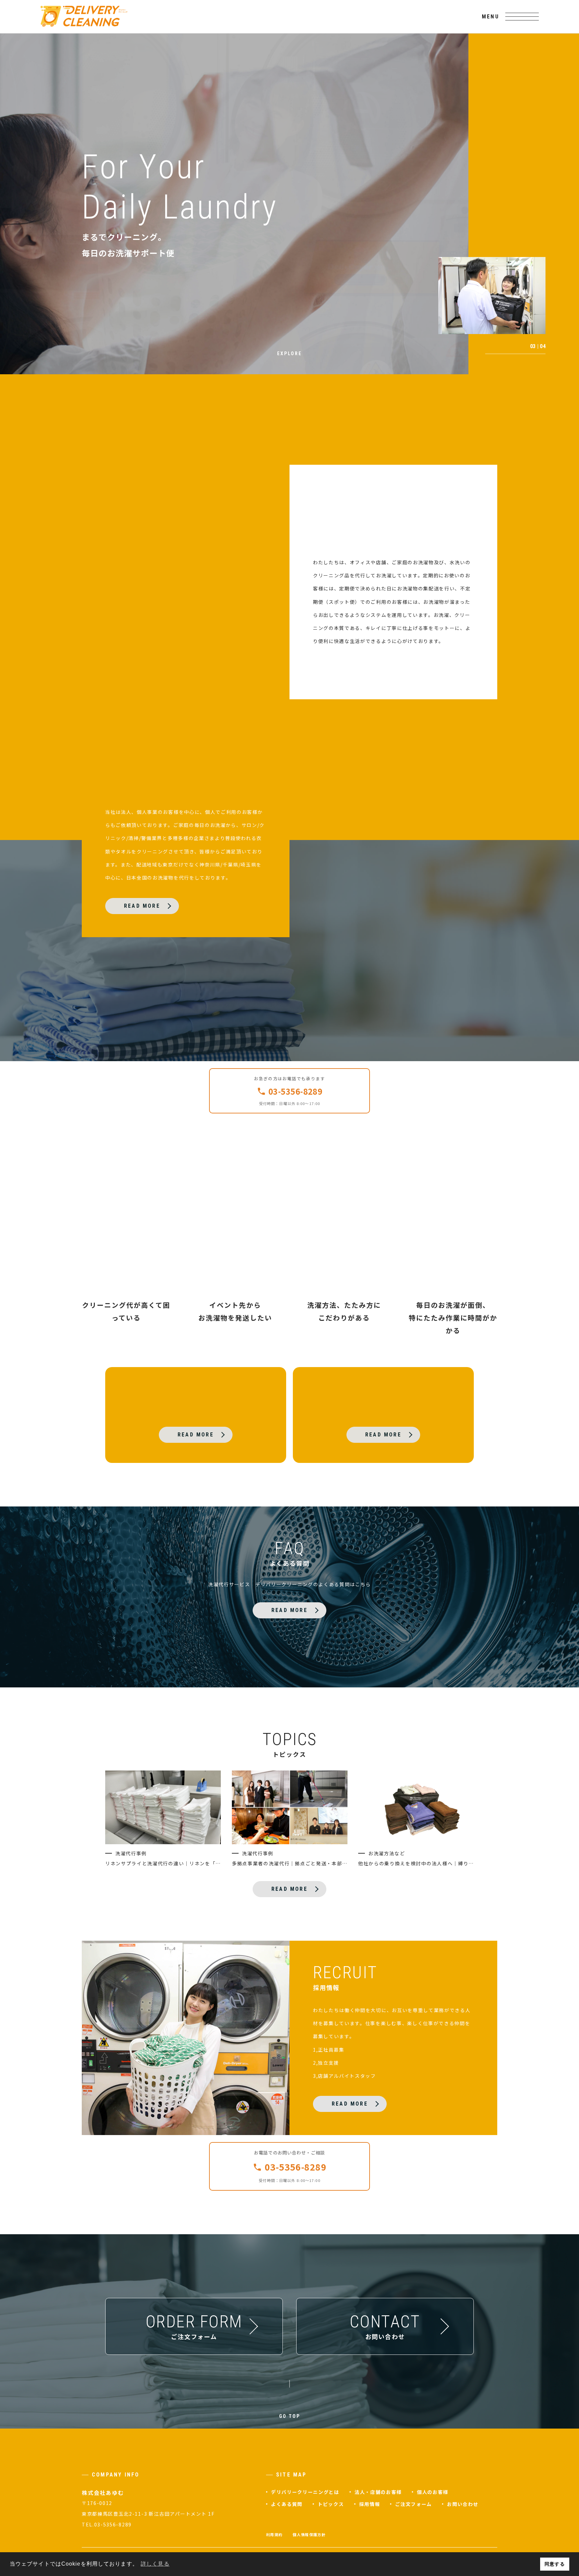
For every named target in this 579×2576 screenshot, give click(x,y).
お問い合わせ (463, 2504)
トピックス (331, 2504)
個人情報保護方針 (309, 2534)
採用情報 (370, 2504)
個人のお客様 (433, 2492)
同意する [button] (555, 2564)
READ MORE (142, 906)
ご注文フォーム (413, 2504)
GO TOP (290, 2416)
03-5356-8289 (296, 1091)
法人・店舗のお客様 (378, 2492)
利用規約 (274, 2534)
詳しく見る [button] (155, 2564)
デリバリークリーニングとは (305, 2492)
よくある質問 (287, 2504)
